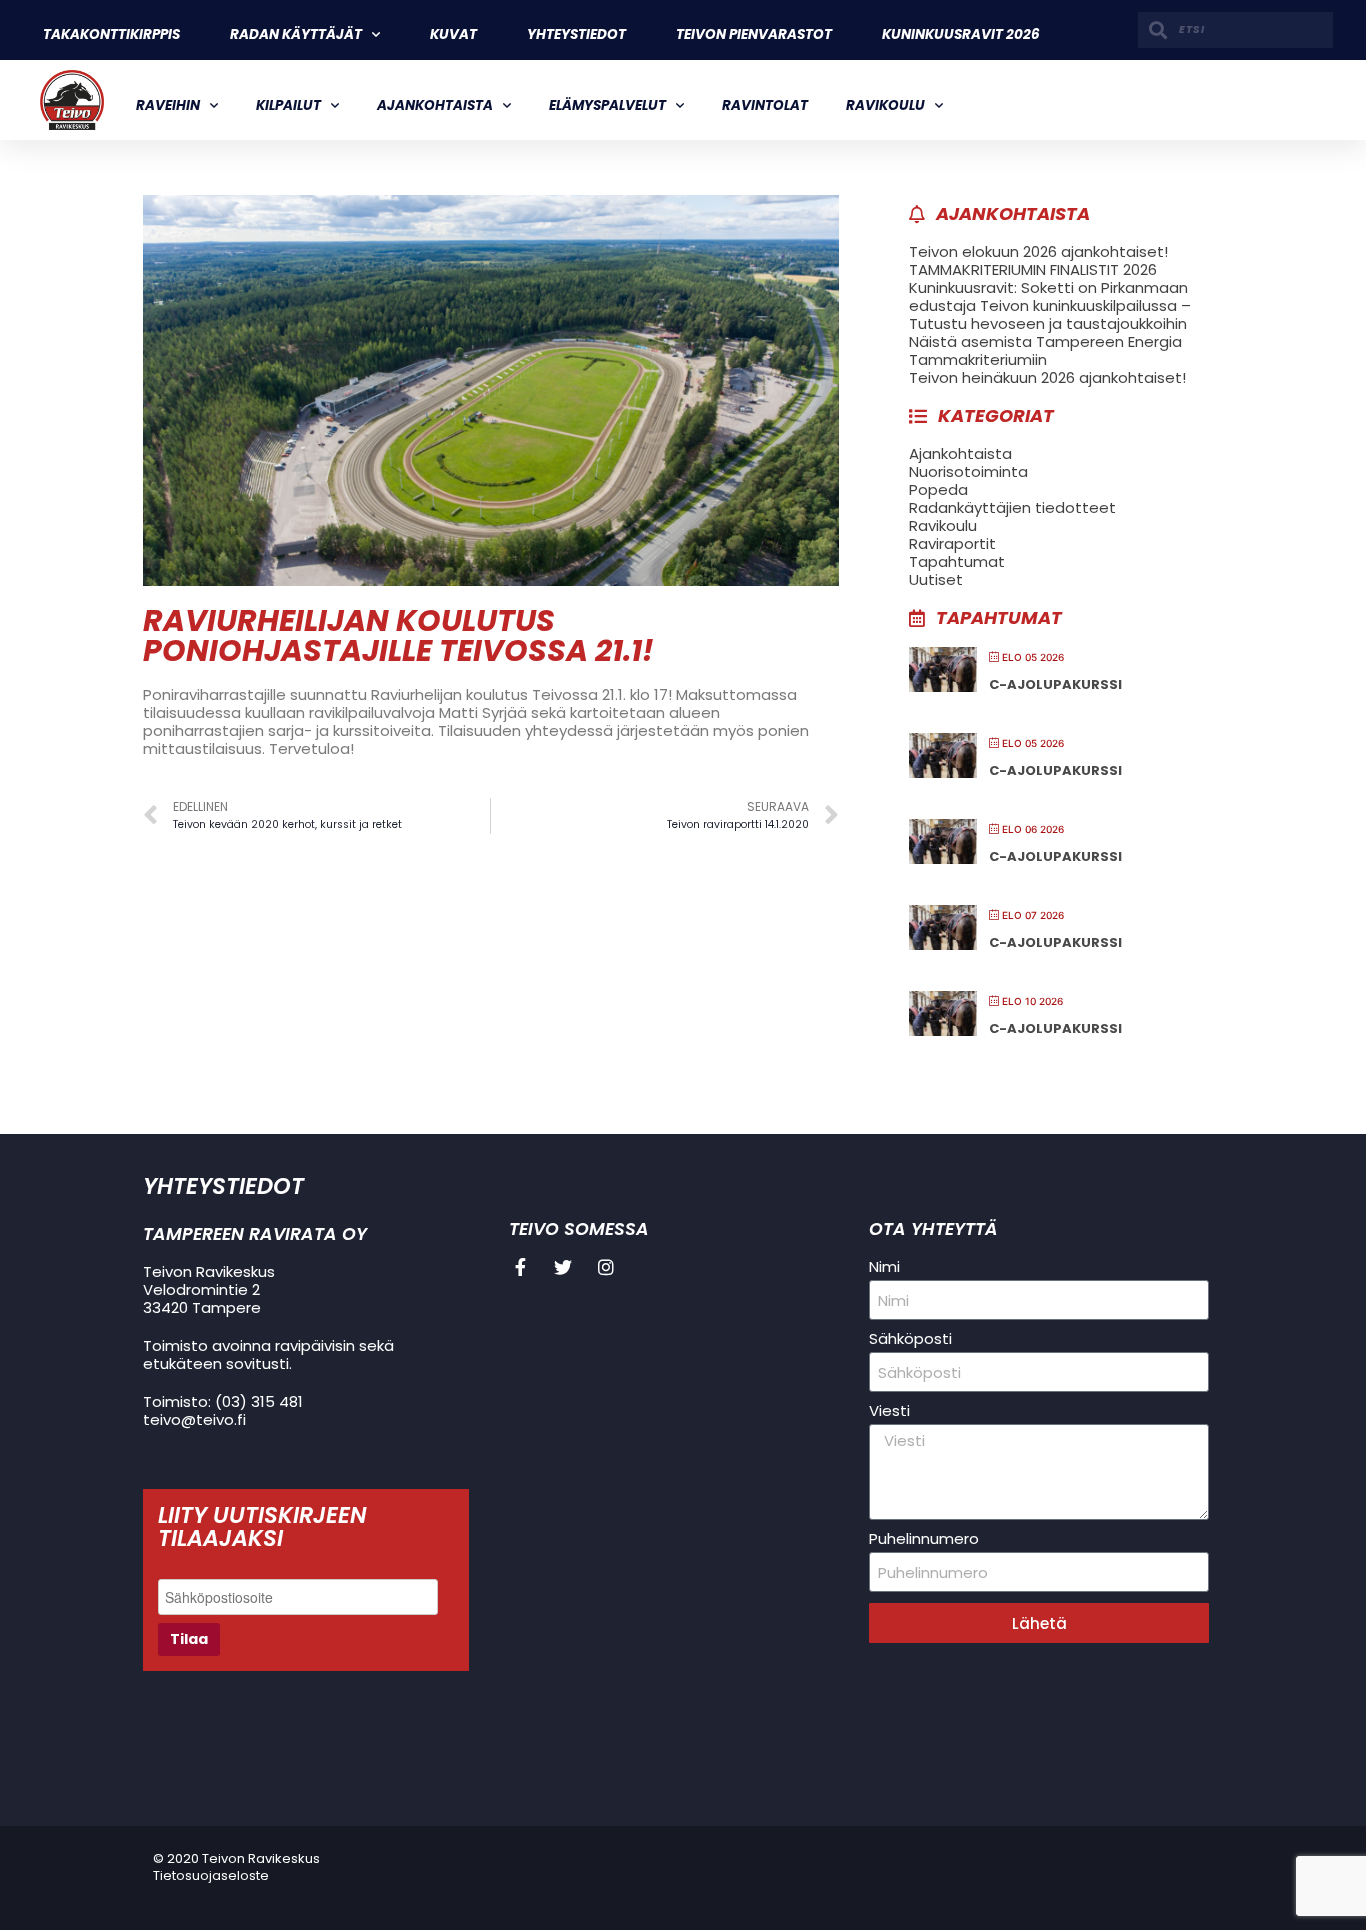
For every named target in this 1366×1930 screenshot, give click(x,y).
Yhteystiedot (576, 34)
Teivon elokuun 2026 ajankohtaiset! (1038, 251)
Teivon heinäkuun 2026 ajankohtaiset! (1047, 377)
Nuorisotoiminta (968, 471)
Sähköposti (910, 1339)
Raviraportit (952, 543)
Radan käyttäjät (296, 34)
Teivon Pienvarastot (754, 34)
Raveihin (168, 105)
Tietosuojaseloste (211, 1875)
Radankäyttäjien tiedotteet (1012, 507)
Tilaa (189, 1639)
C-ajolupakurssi (1055, 684)
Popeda (938, 489)
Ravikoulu (885, 105)
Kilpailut (288, 105)
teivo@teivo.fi (194, 1419)
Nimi (884, 1267)
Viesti (889, 1411)
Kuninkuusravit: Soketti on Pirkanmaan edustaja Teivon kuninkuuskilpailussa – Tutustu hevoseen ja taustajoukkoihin (1050, 305)
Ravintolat (765, 105)
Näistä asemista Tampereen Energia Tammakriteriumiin (1045, 350)
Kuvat (453, 34)
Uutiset (936, 579)
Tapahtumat (957, 561)
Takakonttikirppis (111, 34)
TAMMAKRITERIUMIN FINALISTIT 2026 (1033, 269)
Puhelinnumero (924, 1539)
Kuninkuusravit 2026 (961, 34)
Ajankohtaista (435, 105)
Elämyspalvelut (607, 105)
